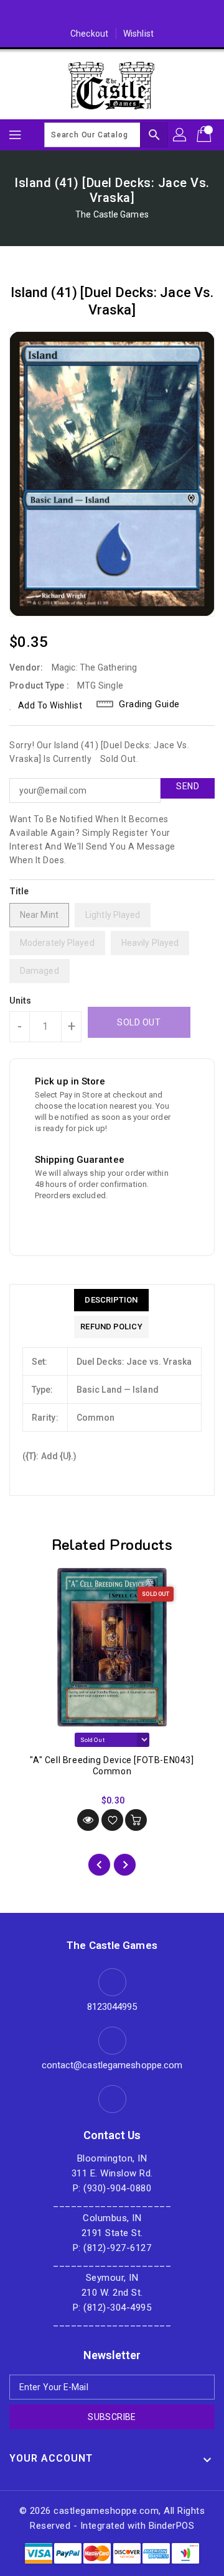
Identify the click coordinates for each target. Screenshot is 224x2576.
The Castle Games (112, 214)
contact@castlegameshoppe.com (112, 2065)
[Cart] (205, 135)
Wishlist (138, 34)
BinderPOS (172, 2526)
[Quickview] (88, 1820)
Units (21, 1001)
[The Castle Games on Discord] (112, 14)
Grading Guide (149, 704)
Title (19, 891)
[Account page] (180, 135)
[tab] (111, 1300)
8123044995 (112, 2007)
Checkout (89, 34)
